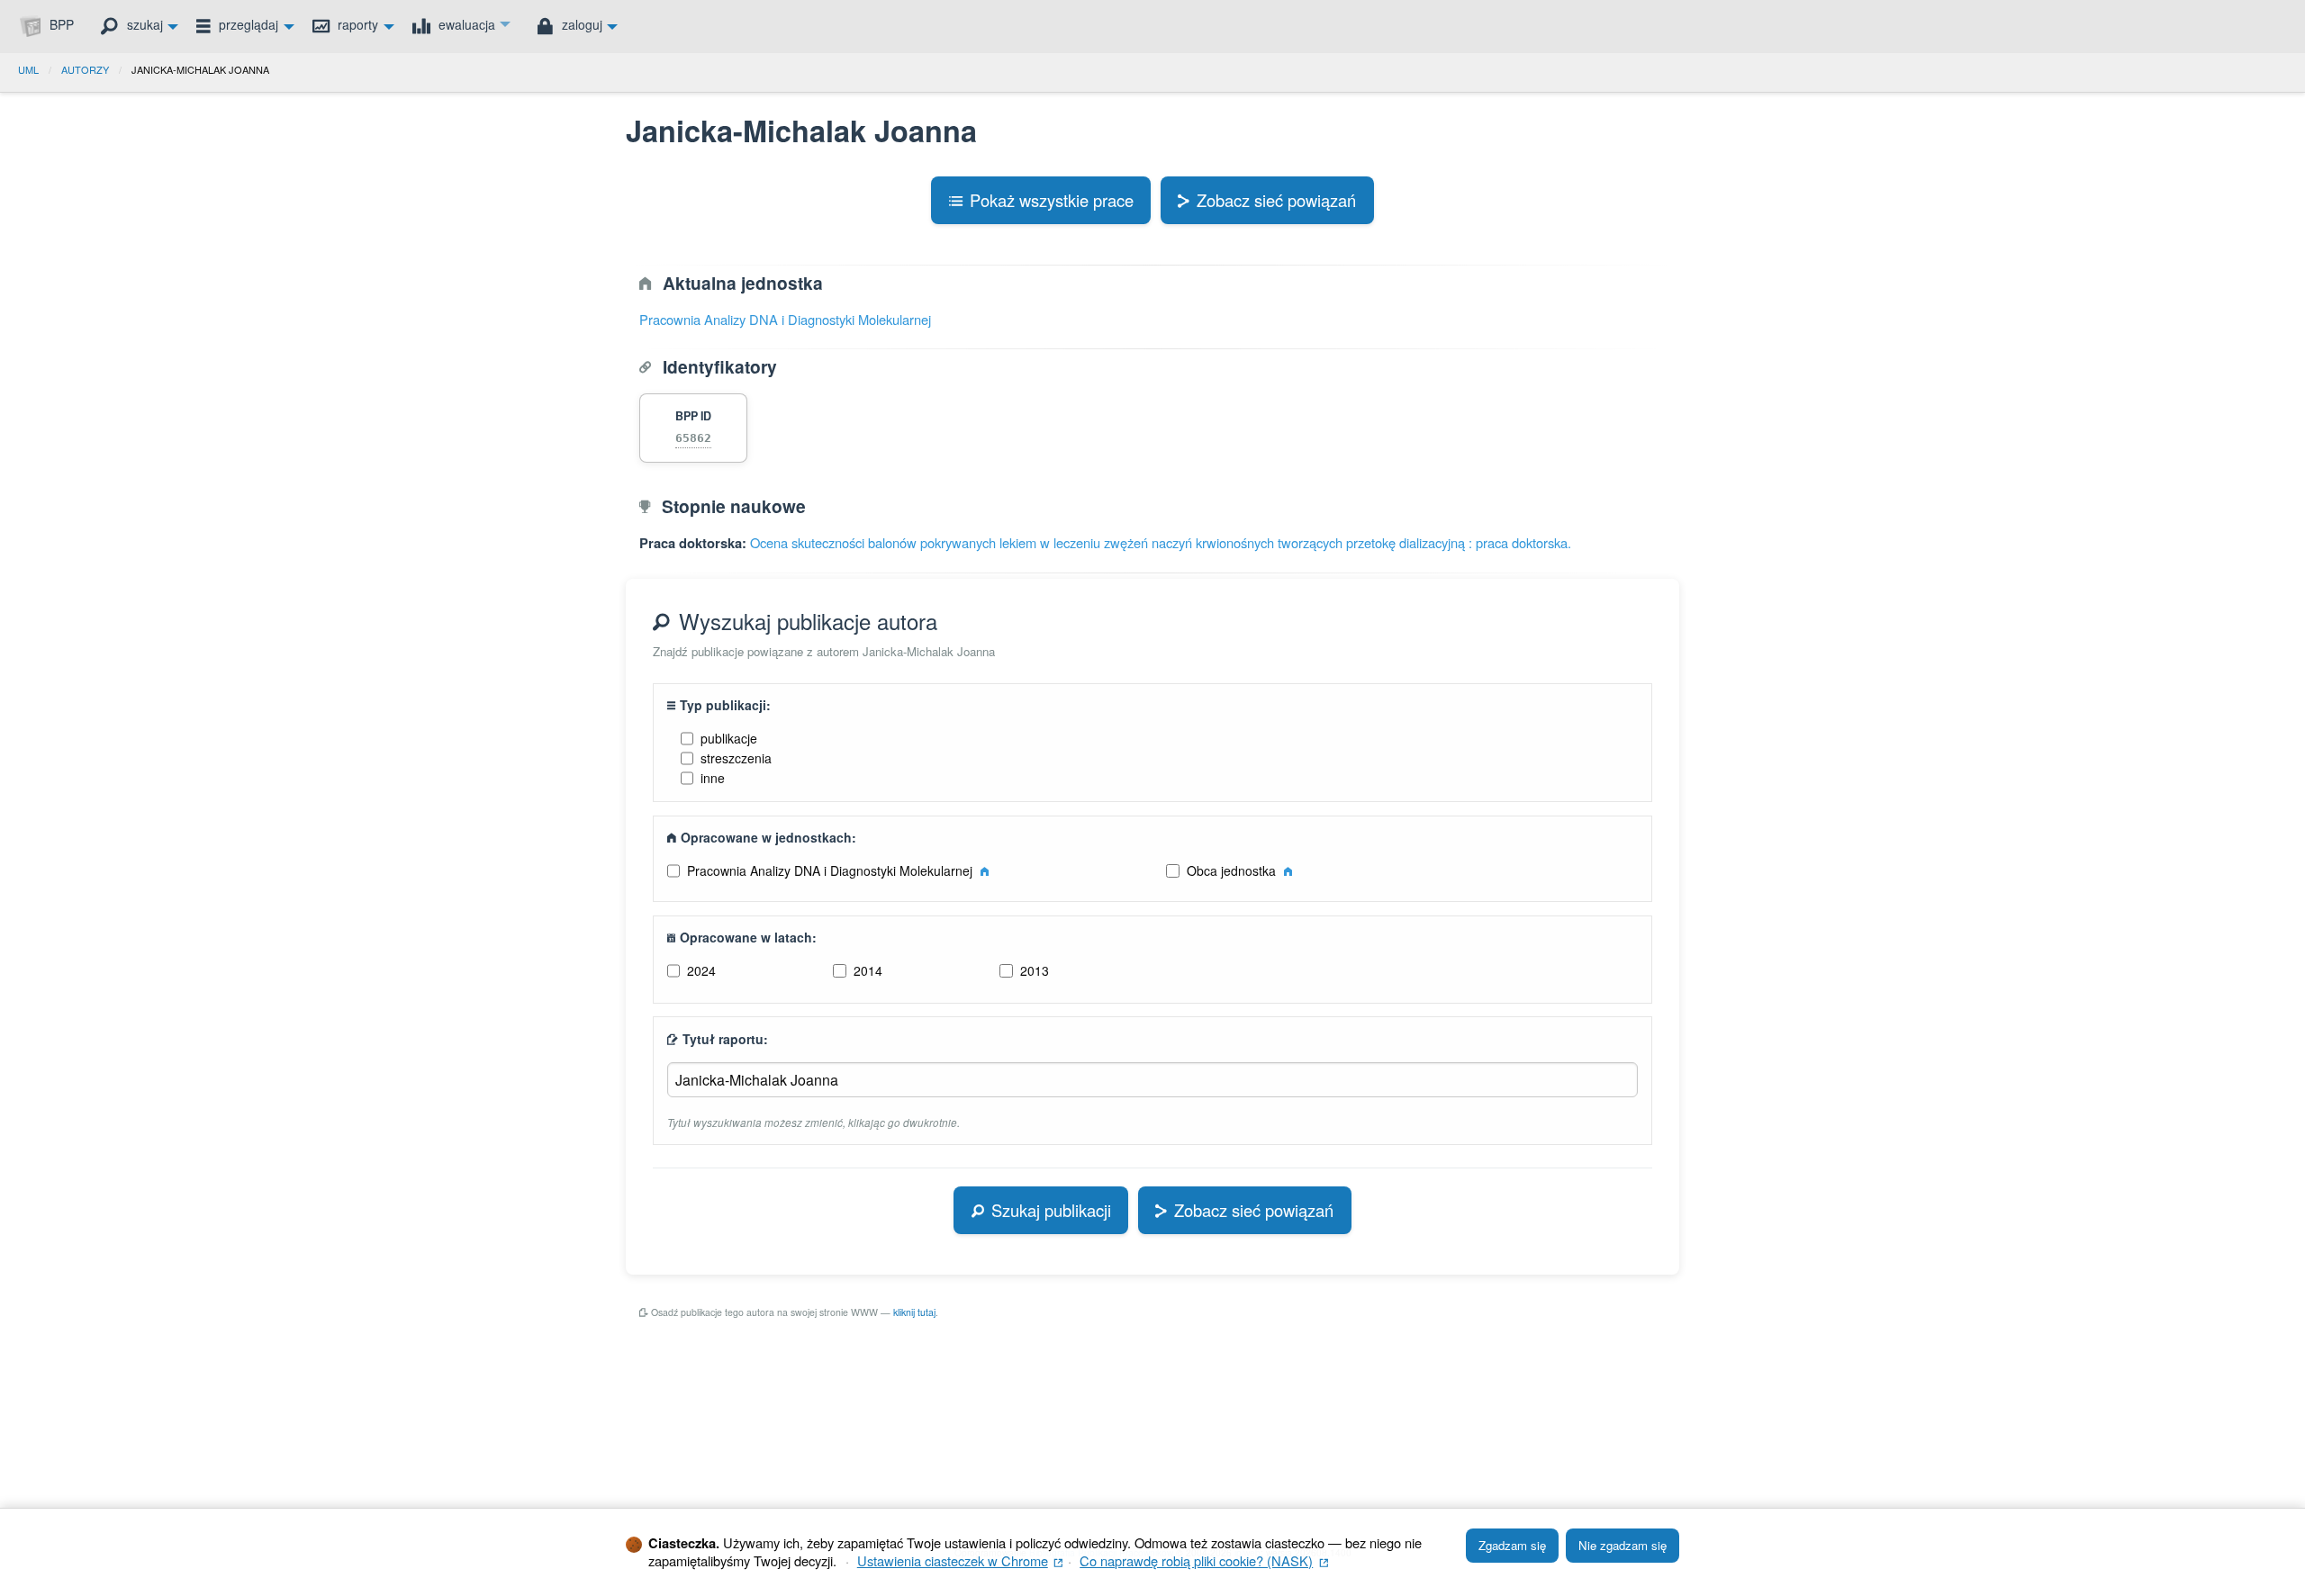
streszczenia (736, 758)
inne (713, 778)
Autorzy (85, 69)
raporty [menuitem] (356, 24)
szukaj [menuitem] (143, 24)
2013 (1035, 970)
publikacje (729, 738)
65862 (693, 438)
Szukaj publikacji (1051, 1210)
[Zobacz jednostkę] (985, 870)
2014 (868, 970)
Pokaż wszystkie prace (1052, 200)
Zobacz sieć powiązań (1276, 200)
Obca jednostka (1233, 870)
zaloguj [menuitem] (580, 24)
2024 (701, 970)
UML (28, 69)
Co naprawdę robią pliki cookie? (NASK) (1204, 1560)
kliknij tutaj (914, 1312)
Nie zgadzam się (1623, 1545)
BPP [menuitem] (60, 24)
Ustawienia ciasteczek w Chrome (960, 1560)
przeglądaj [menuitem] (247, 24)
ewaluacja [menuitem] (465, 24)
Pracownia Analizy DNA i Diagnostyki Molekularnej (785, 319)
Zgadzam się (1512, 1545)
